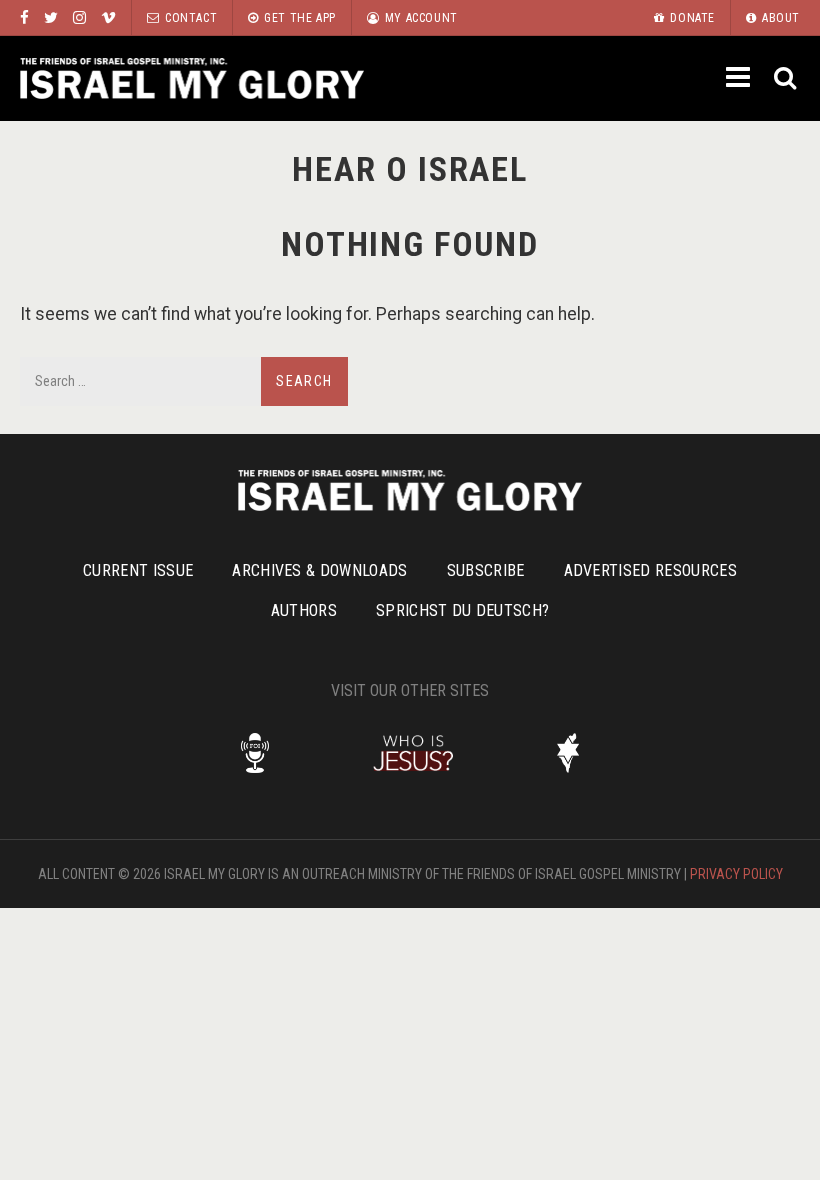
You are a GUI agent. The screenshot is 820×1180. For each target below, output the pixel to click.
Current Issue (138, 570)
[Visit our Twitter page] (51, 17)
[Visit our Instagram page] (79, 17)
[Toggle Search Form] (786, 78)
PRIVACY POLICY (736, 874)
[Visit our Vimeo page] (108, 17)
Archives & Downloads (319, 570)
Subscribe (486, 570)
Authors (304, 610)
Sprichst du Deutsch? (462, 610)
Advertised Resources (650, 570)
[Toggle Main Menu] (740, 77)
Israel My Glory (192, 78)
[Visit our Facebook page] (24, 17)
